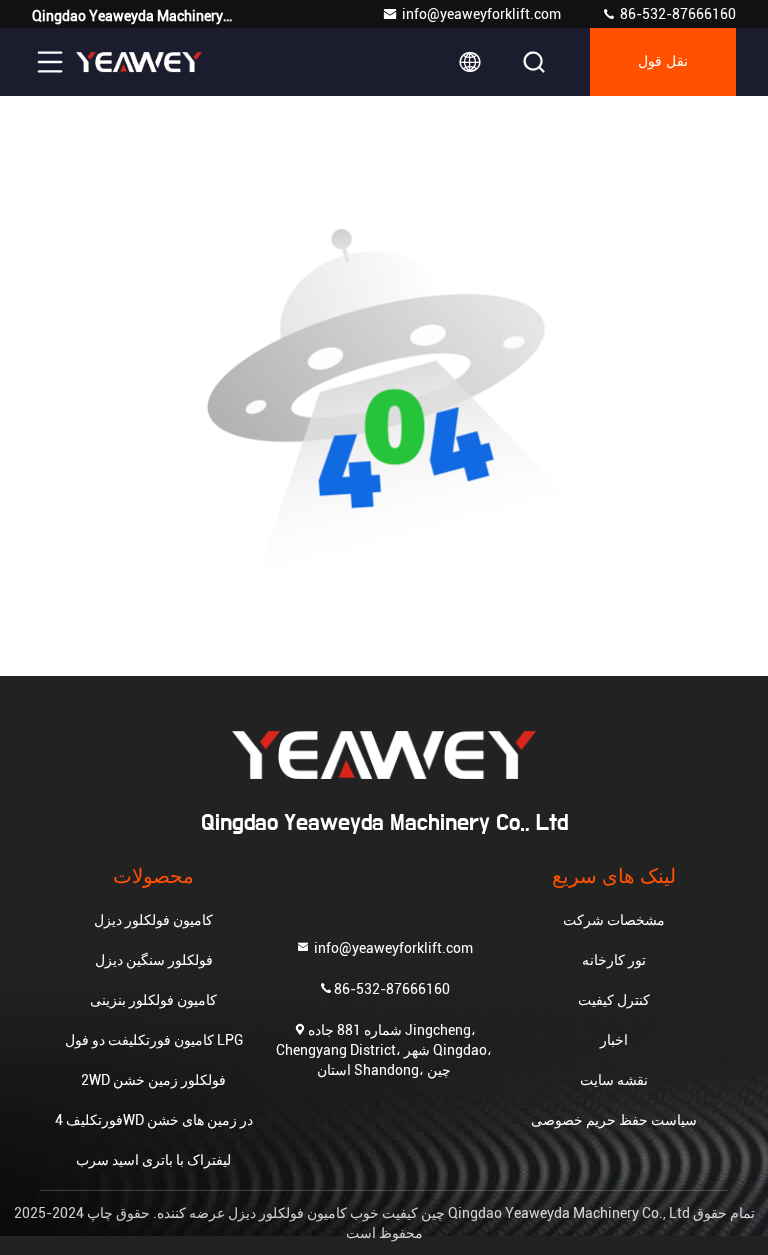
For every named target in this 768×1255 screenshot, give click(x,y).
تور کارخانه (614, 960)
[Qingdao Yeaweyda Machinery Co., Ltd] (139, 62)
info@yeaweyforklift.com (481, 14)
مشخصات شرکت (614, 920)
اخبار (614, 1040)
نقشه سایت (614, 1080)
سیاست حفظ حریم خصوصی (614, 1120)
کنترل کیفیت (614, 1000)
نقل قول (663, 62)
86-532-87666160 (676, 14)
